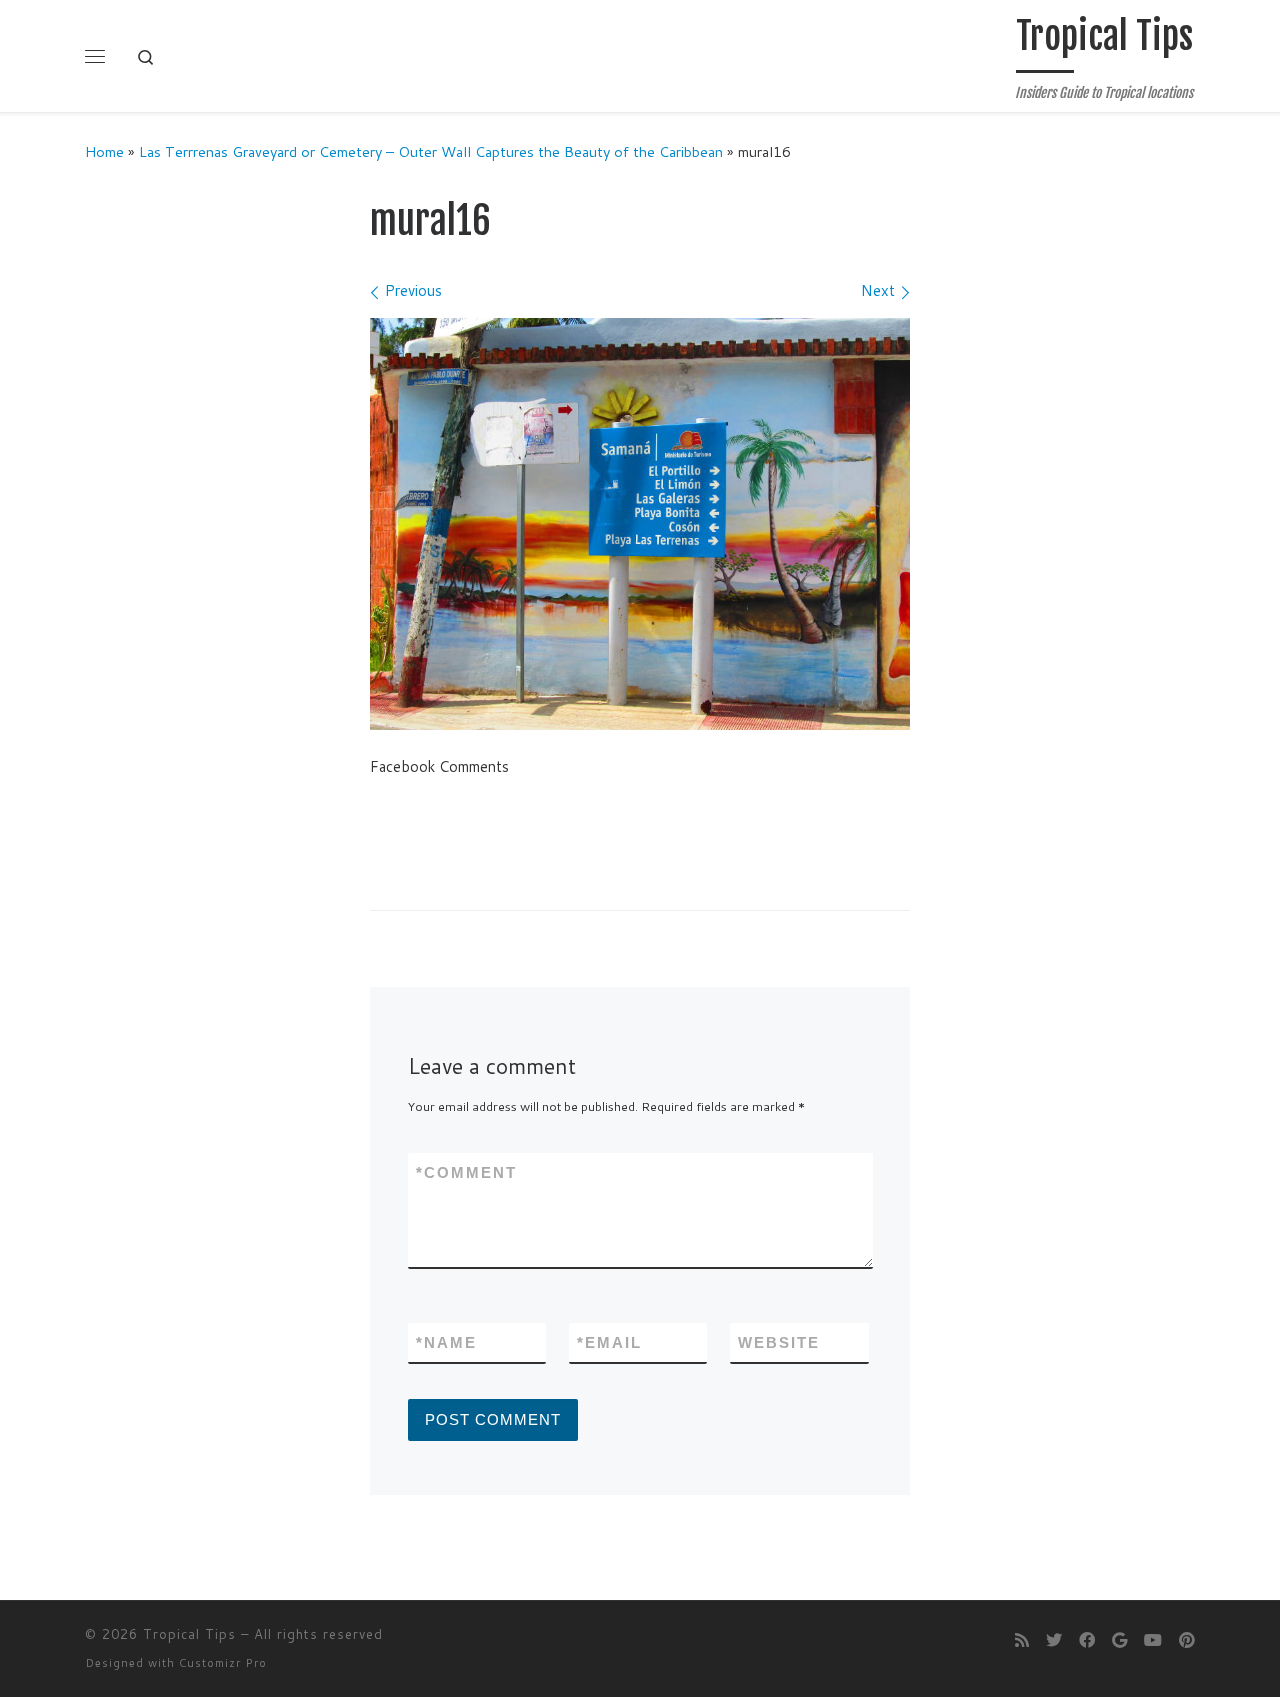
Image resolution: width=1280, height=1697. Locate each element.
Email (609, 1342)
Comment (466, 1172)
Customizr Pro (223, 1663)
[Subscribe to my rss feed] (1022, 1639)
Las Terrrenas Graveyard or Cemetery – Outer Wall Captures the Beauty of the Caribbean (431, 151)
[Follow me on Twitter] (1054, 1639)
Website (779, 1342)
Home (104, 151)
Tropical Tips (189, 1634)
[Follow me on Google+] (1119, 1639)
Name (446, 1342)
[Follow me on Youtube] (1153, 1639)
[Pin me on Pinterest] (1187, 1639)
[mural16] (640, 524)
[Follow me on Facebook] (1087, 1639)
